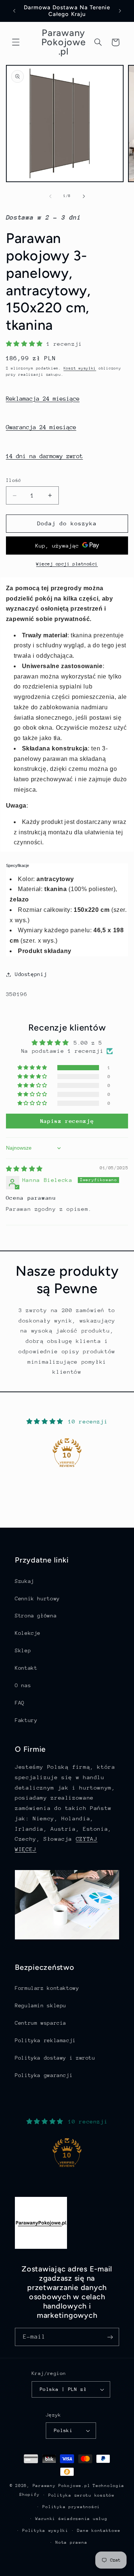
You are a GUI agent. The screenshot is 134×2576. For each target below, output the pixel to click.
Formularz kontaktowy (47, 1988)
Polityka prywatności (71, 2507)
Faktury (26, 1720)
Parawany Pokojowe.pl (62, 2486)
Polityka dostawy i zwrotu (55, 2058)
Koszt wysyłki (80, 368)
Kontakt (26, 1668)
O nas (23, 1685)
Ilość (14, 480)
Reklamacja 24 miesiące (43, 399)
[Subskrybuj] (110, 2337)
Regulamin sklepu (41, 2005)
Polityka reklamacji (45, 2040)
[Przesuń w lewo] (50, 196)
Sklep (23, 1650)
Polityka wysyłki (45, 2531)
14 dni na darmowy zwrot (44, 456)
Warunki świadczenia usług (71, 2519)
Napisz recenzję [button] (67, 1121)
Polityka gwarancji (44, 2075)
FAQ (20, 1703)
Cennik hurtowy (37, 1598)
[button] (16, 42)
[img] (24, 1169)
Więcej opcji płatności (67, 564)
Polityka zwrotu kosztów (82, 2495)
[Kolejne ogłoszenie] (120, 11)
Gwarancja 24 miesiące (41, 427)
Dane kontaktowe (99, 2531)
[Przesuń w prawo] (84, 196)
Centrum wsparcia (41, 2023)
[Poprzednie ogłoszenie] (14, 11)
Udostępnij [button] (31, 974)
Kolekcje (28, 1633)
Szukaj (25, 1581)
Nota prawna (71, 2542)
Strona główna (36, 1616)
